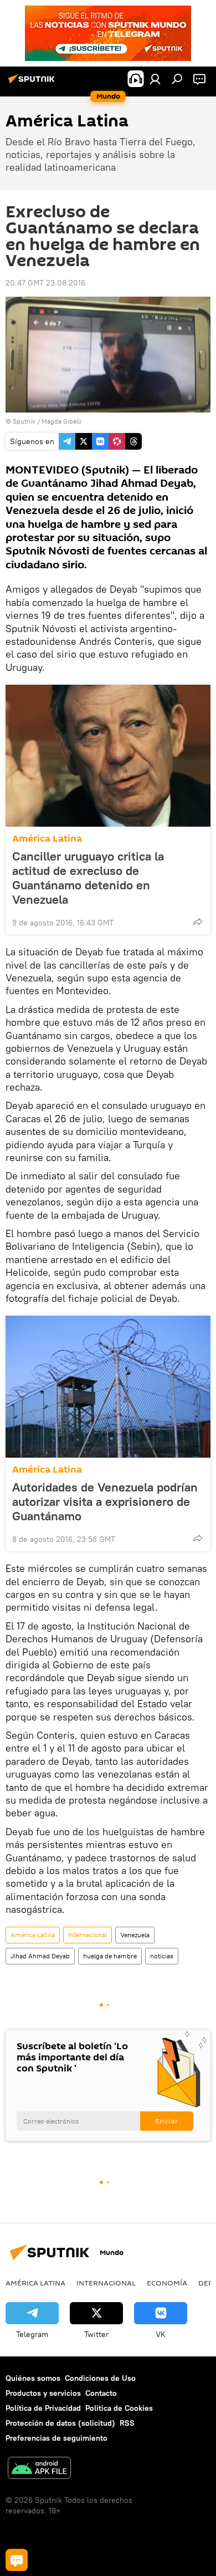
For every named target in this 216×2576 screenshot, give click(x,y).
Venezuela (135, 1935)
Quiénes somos (33, 2378)
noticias (162, 1956)
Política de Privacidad (43, 2408)
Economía (167, 2283)
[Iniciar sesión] (155, 79)
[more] (198, 922)
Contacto (101, 2393)
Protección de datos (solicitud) (60, 2423)
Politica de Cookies (119, 2408)
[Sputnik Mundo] (33, 83)
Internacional (88, 1935)
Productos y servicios (43, 2393)
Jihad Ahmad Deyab (40, 1956)
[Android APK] (39, 2469)
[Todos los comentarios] (17, 2560)
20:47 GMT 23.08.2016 (45, 283)
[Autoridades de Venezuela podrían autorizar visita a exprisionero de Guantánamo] (108, 1387)
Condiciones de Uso (100, 2378)
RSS (127, 2423)
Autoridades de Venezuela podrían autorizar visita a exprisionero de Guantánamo (105, 1501)
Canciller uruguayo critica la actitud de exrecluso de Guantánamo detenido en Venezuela (88, 878)
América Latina (47, 839)
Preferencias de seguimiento (56, 2438)
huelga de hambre (110, 1956)
